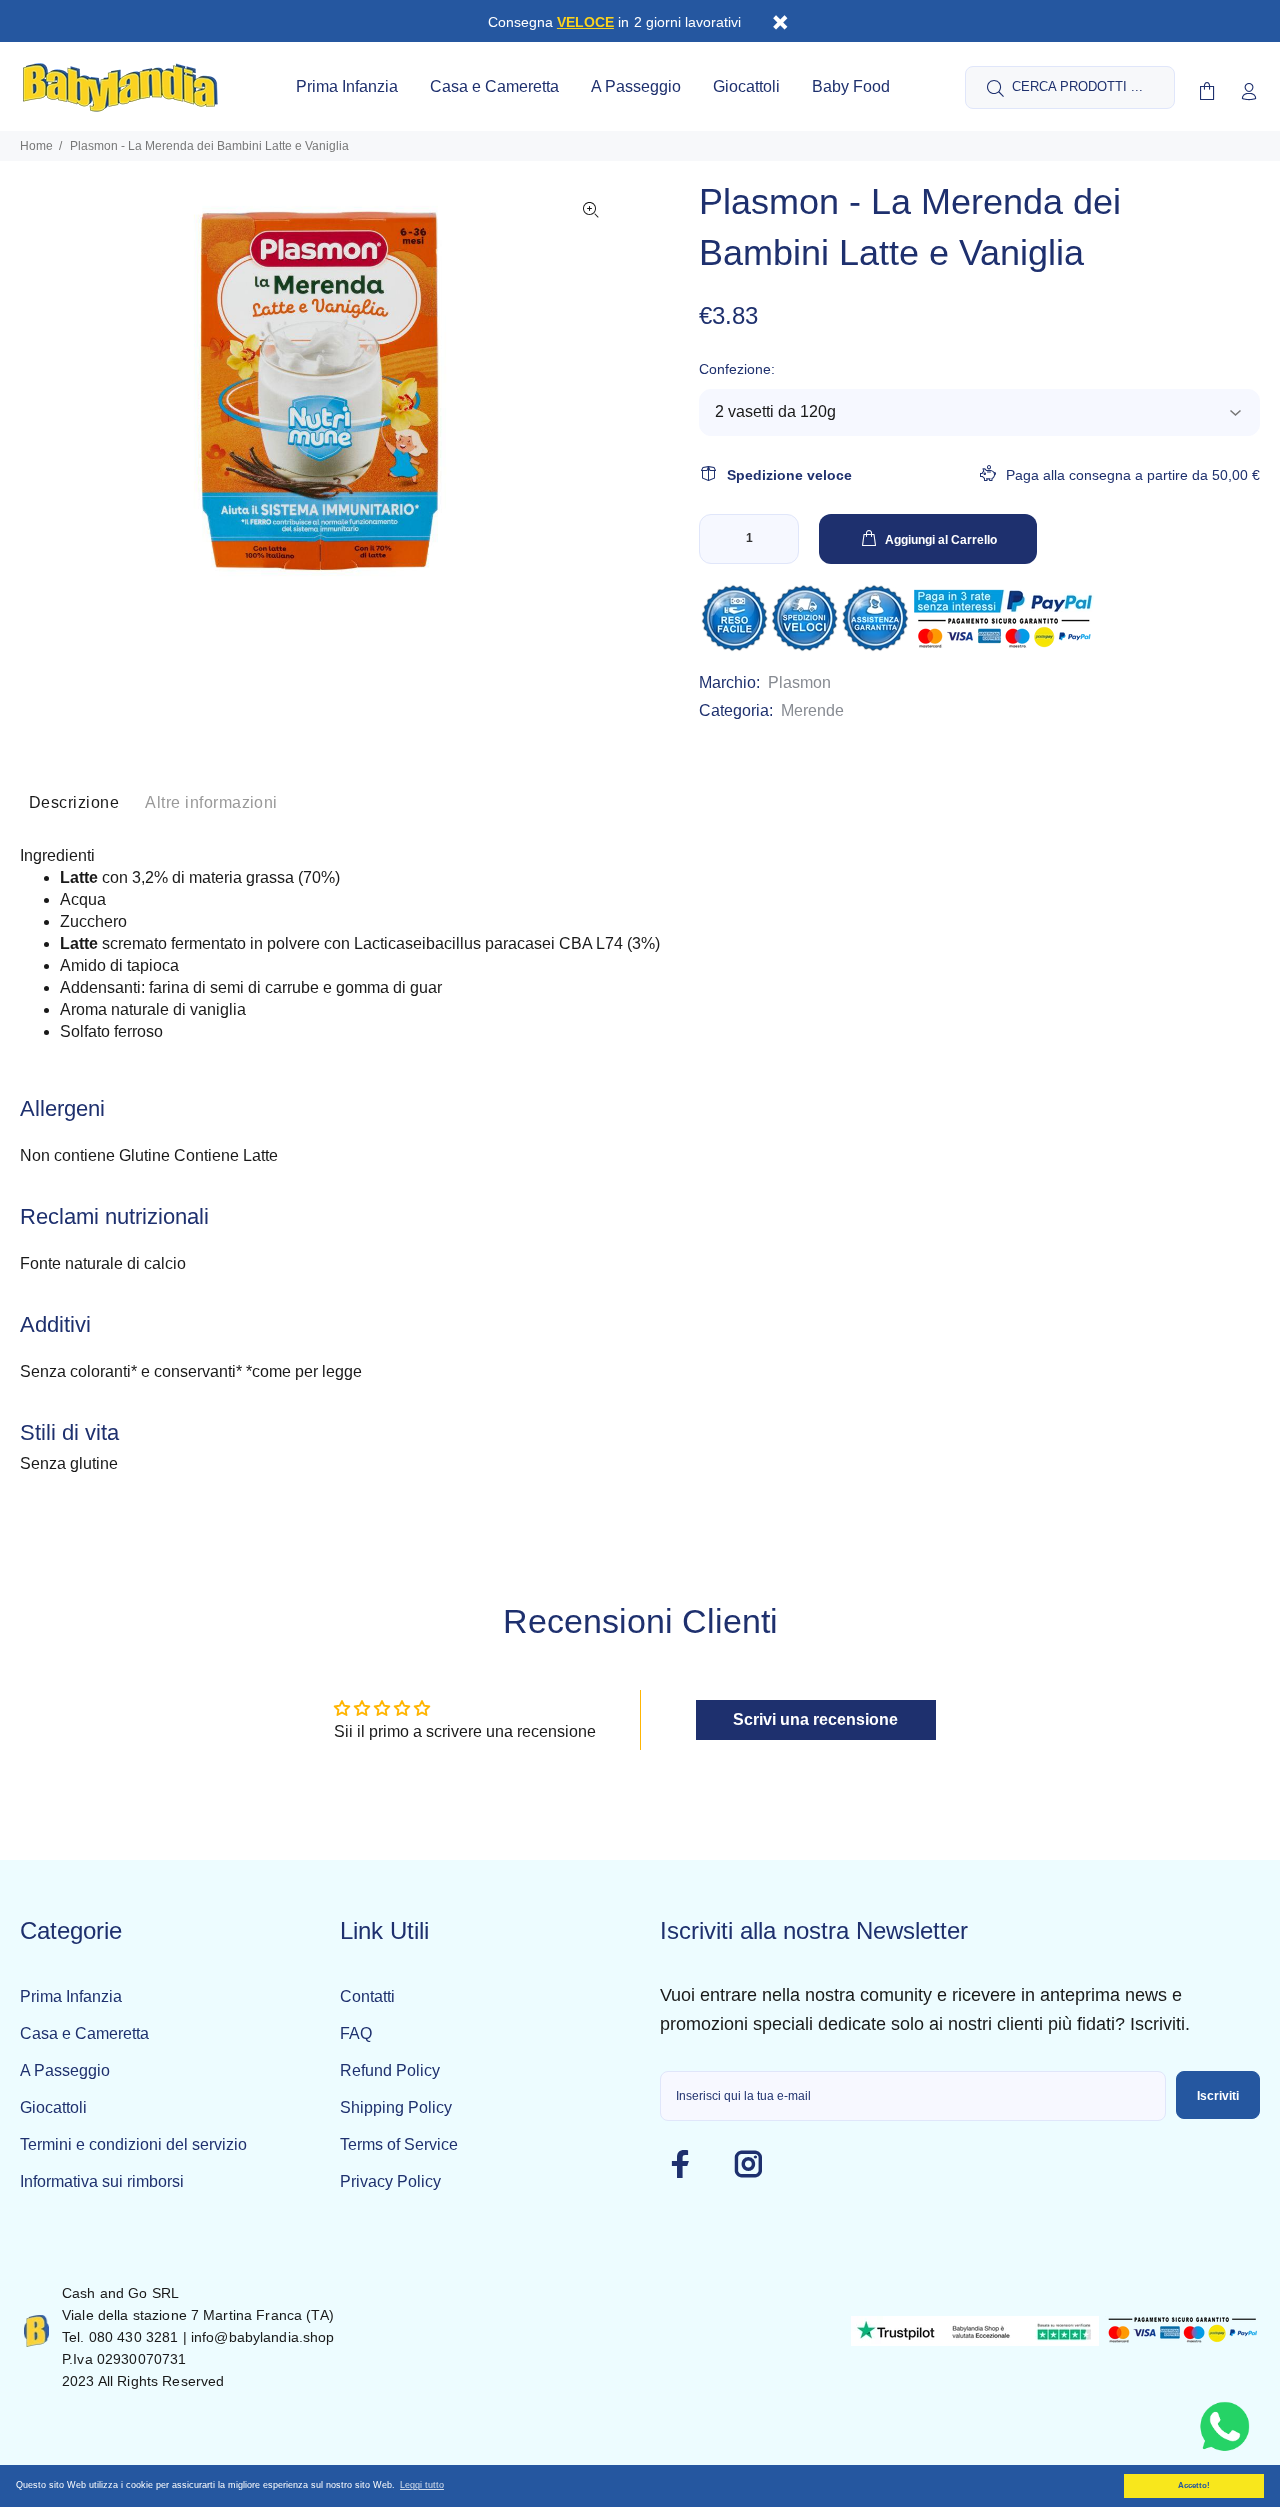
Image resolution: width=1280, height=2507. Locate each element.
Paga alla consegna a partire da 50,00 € (1133, 475)
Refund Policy (390, 2070)
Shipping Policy (396, 2107)
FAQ (356, 2033)
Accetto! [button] (1194, 2485)
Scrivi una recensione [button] (815, 1719)
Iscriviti (1218, 2096)
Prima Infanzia (71, 1996)
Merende (812, 710)
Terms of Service (399, 2144)
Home (36, 146)
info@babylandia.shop (263, 2337)
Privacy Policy (390, 2181)
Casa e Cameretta (84, 2033)
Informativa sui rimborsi (102, 2181)
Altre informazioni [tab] (211, 802)
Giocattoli (53, 2107)
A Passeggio (65, 2070)
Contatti (367, 1996)
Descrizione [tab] (74, 802)
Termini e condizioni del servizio (133, 2144)
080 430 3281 (134, 2337)
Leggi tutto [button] (422, 2485)
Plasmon (799, 682)
